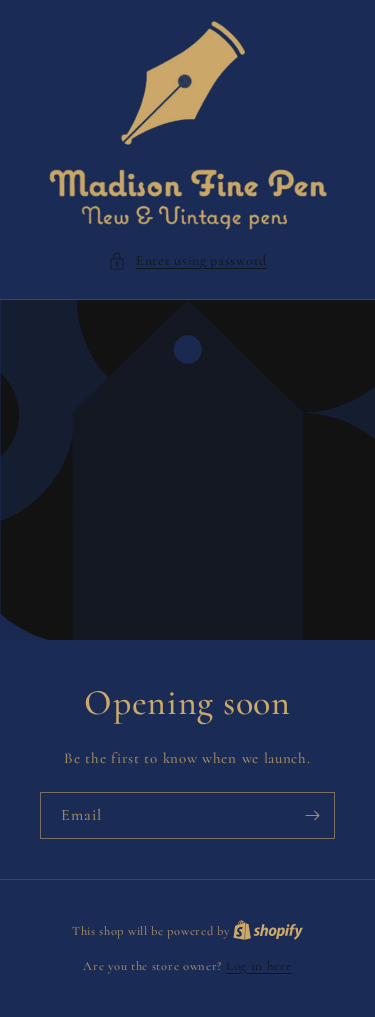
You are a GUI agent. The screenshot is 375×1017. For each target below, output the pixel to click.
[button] (187, 260)
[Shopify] (268, 931)
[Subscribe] (312, 815)
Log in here (259, 966)
